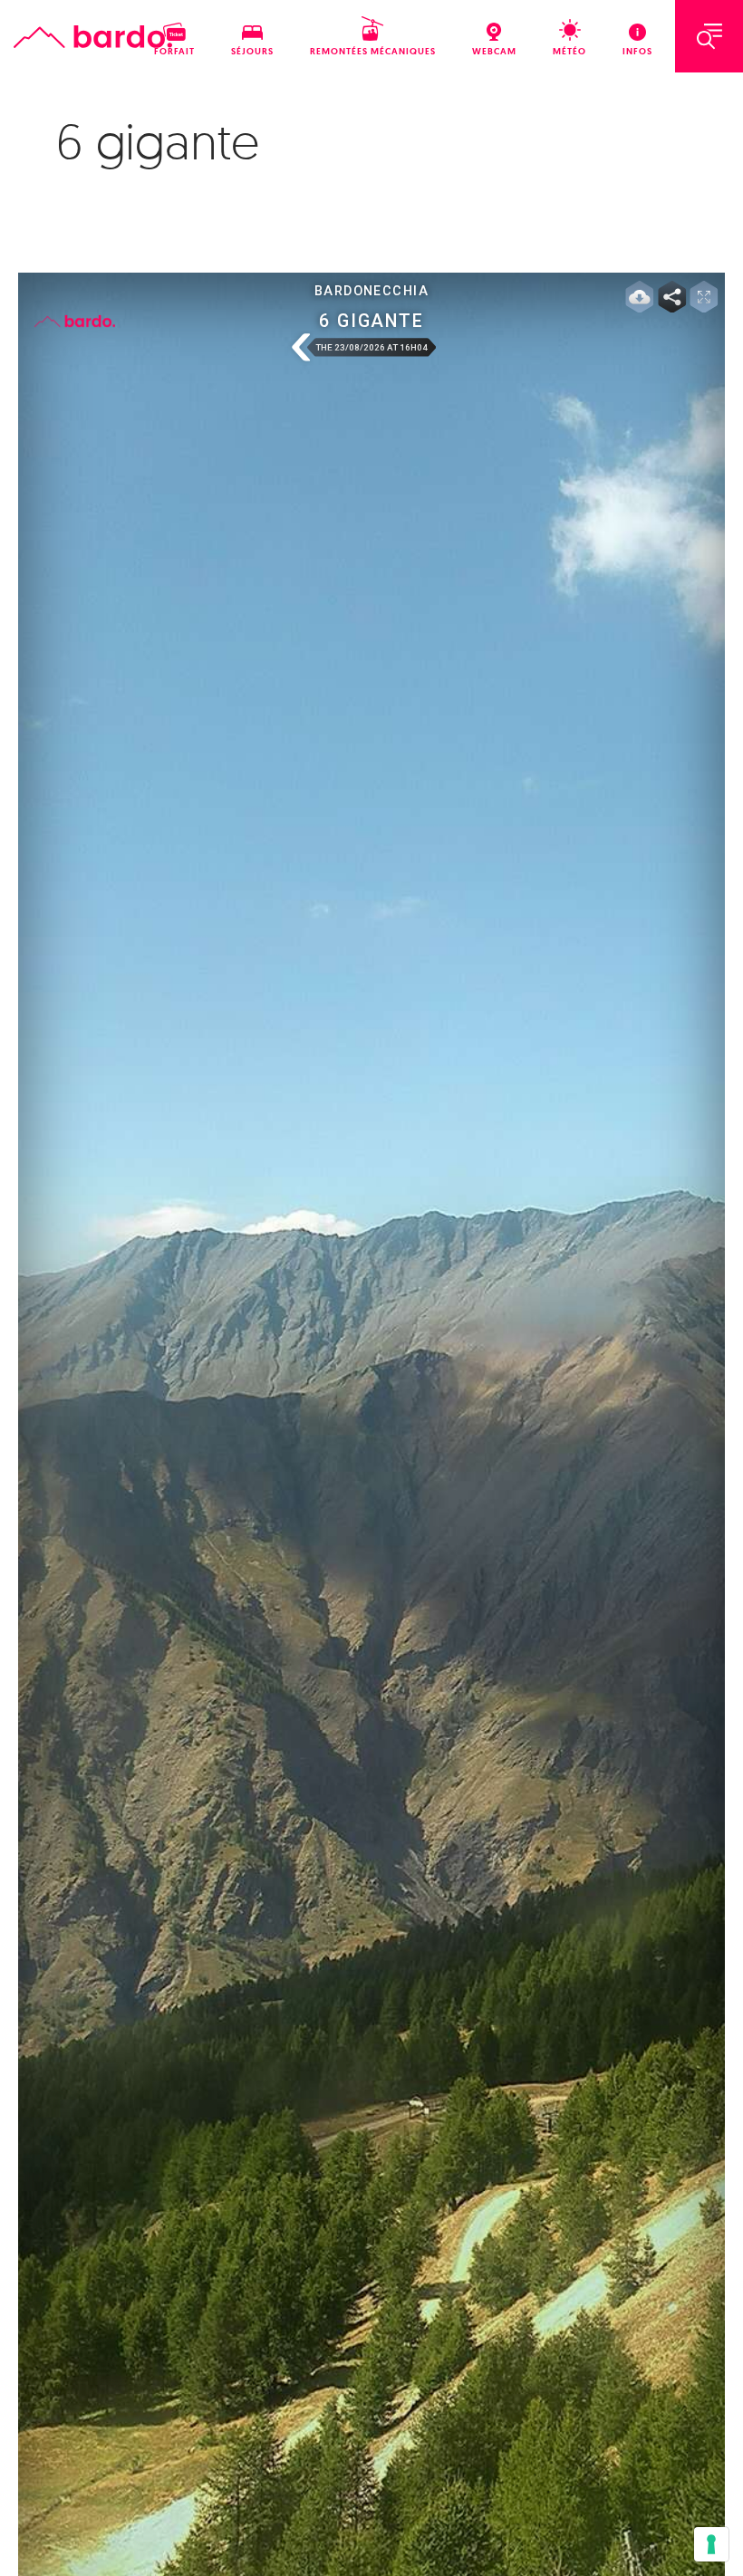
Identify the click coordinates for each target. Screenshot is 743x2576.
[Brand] (93, 37)
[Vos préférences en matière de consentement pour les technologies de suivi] (711, 2544)
